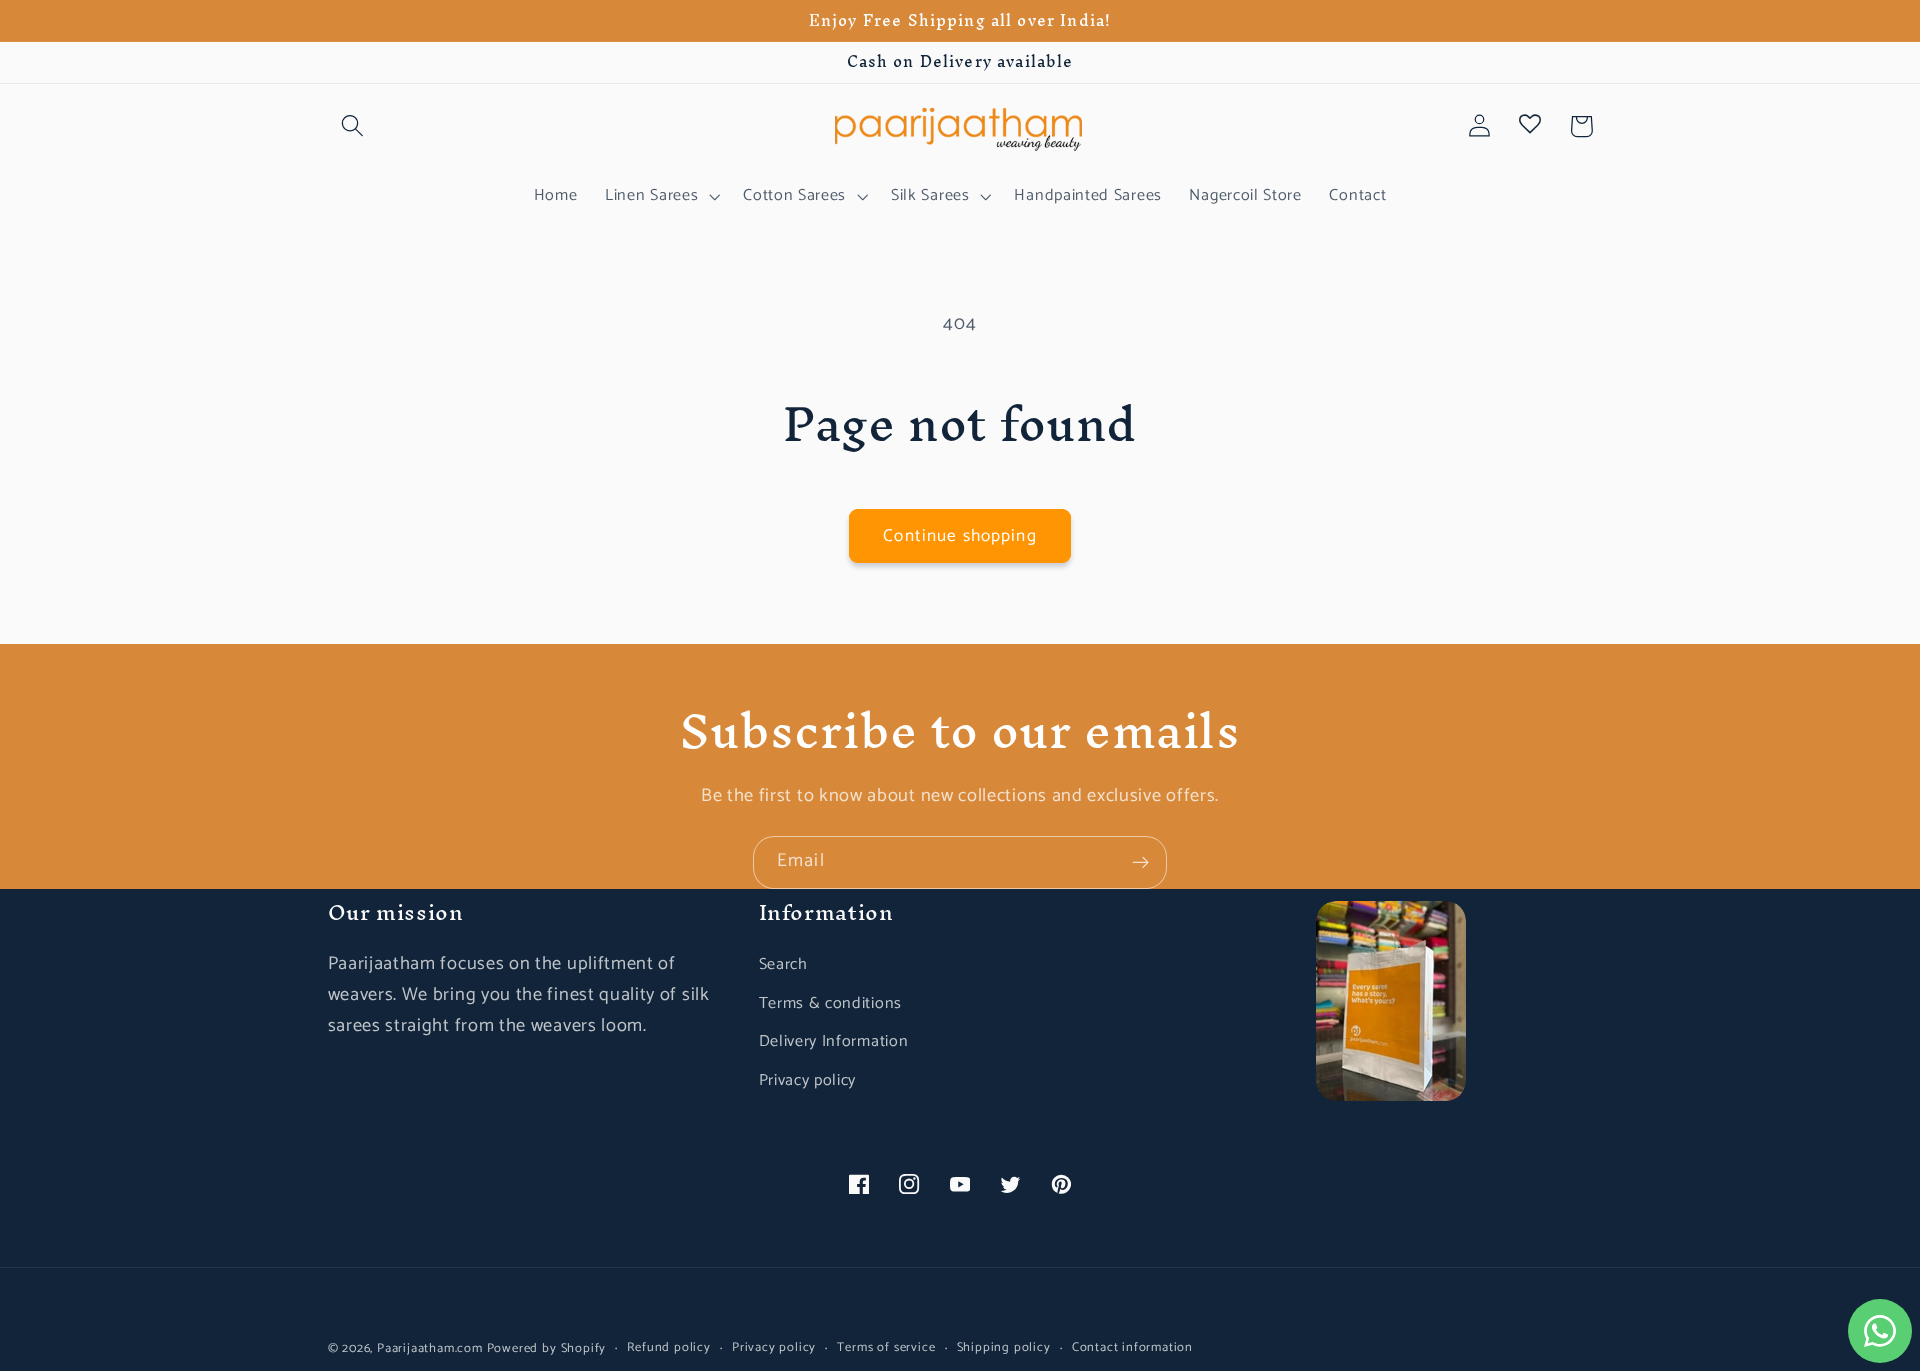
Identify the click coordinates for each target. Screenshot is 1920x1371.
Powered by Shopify (547, 1348)
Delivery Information (834, 1041)
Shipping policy (1004, 1348)
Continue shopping (960, 536)
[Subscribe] (1140, 863)
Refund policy (668, 1348)
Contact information (1132, 1348)
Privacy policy (808, 1080)
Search (783, 964)
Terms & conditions (830, 1003)
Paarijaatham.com (430, 1348)
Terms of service (886, 1348)
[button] (353, 126)
